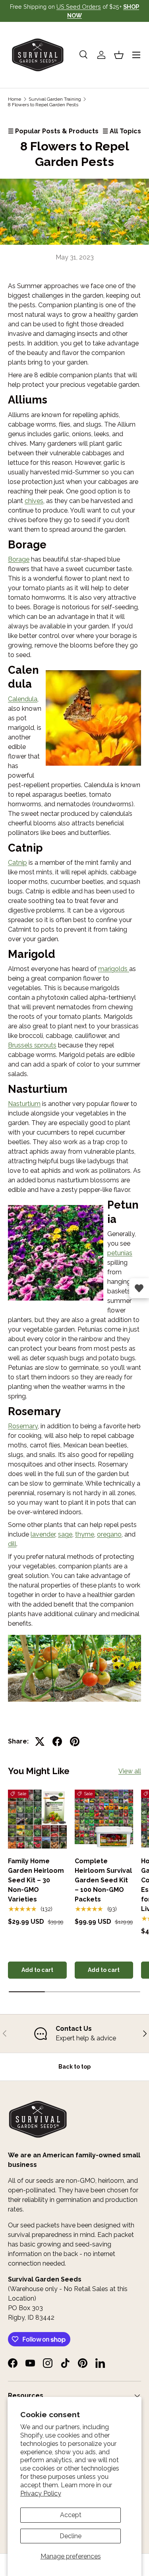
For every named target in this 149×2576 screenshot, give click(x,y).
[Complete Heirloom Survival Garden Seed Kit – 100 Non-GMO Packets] (104, 1819)
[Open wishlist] (139, 1288)
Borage (19, 559)
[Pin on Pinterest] (75, 1741)
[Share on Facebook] (57, 1741)
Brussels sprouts (32, 1045)
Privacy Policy (41, 2493)
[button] (119, 55)
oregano (109, 1534)
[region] (74, 2034)
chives (34, 501)
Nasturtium (24, 1104)
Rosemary (23, 1426)
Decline (71, 2536)
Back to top (74, 2067)
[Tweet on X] (40, 1741)
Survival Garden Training (55, 99)
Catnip (17, 863)
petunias (120, 1253)
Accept (71, 2515)
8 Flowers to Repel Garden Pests (43, 105)
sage (65, 1534)
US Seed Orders (79, 7)
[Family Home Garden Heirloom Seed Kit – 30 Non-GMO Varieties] (37, 1819)
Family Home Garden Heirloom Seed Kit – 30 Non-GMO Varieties (36, 1880)
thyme (85, 1534)
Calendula (23, 699)
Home (15, 99)
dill (12, 1544)
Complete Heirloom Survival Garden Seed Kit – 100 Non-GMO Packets (103, 1880)
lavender (43, 1534)
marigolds (114, 969)
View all (130, 1771)
